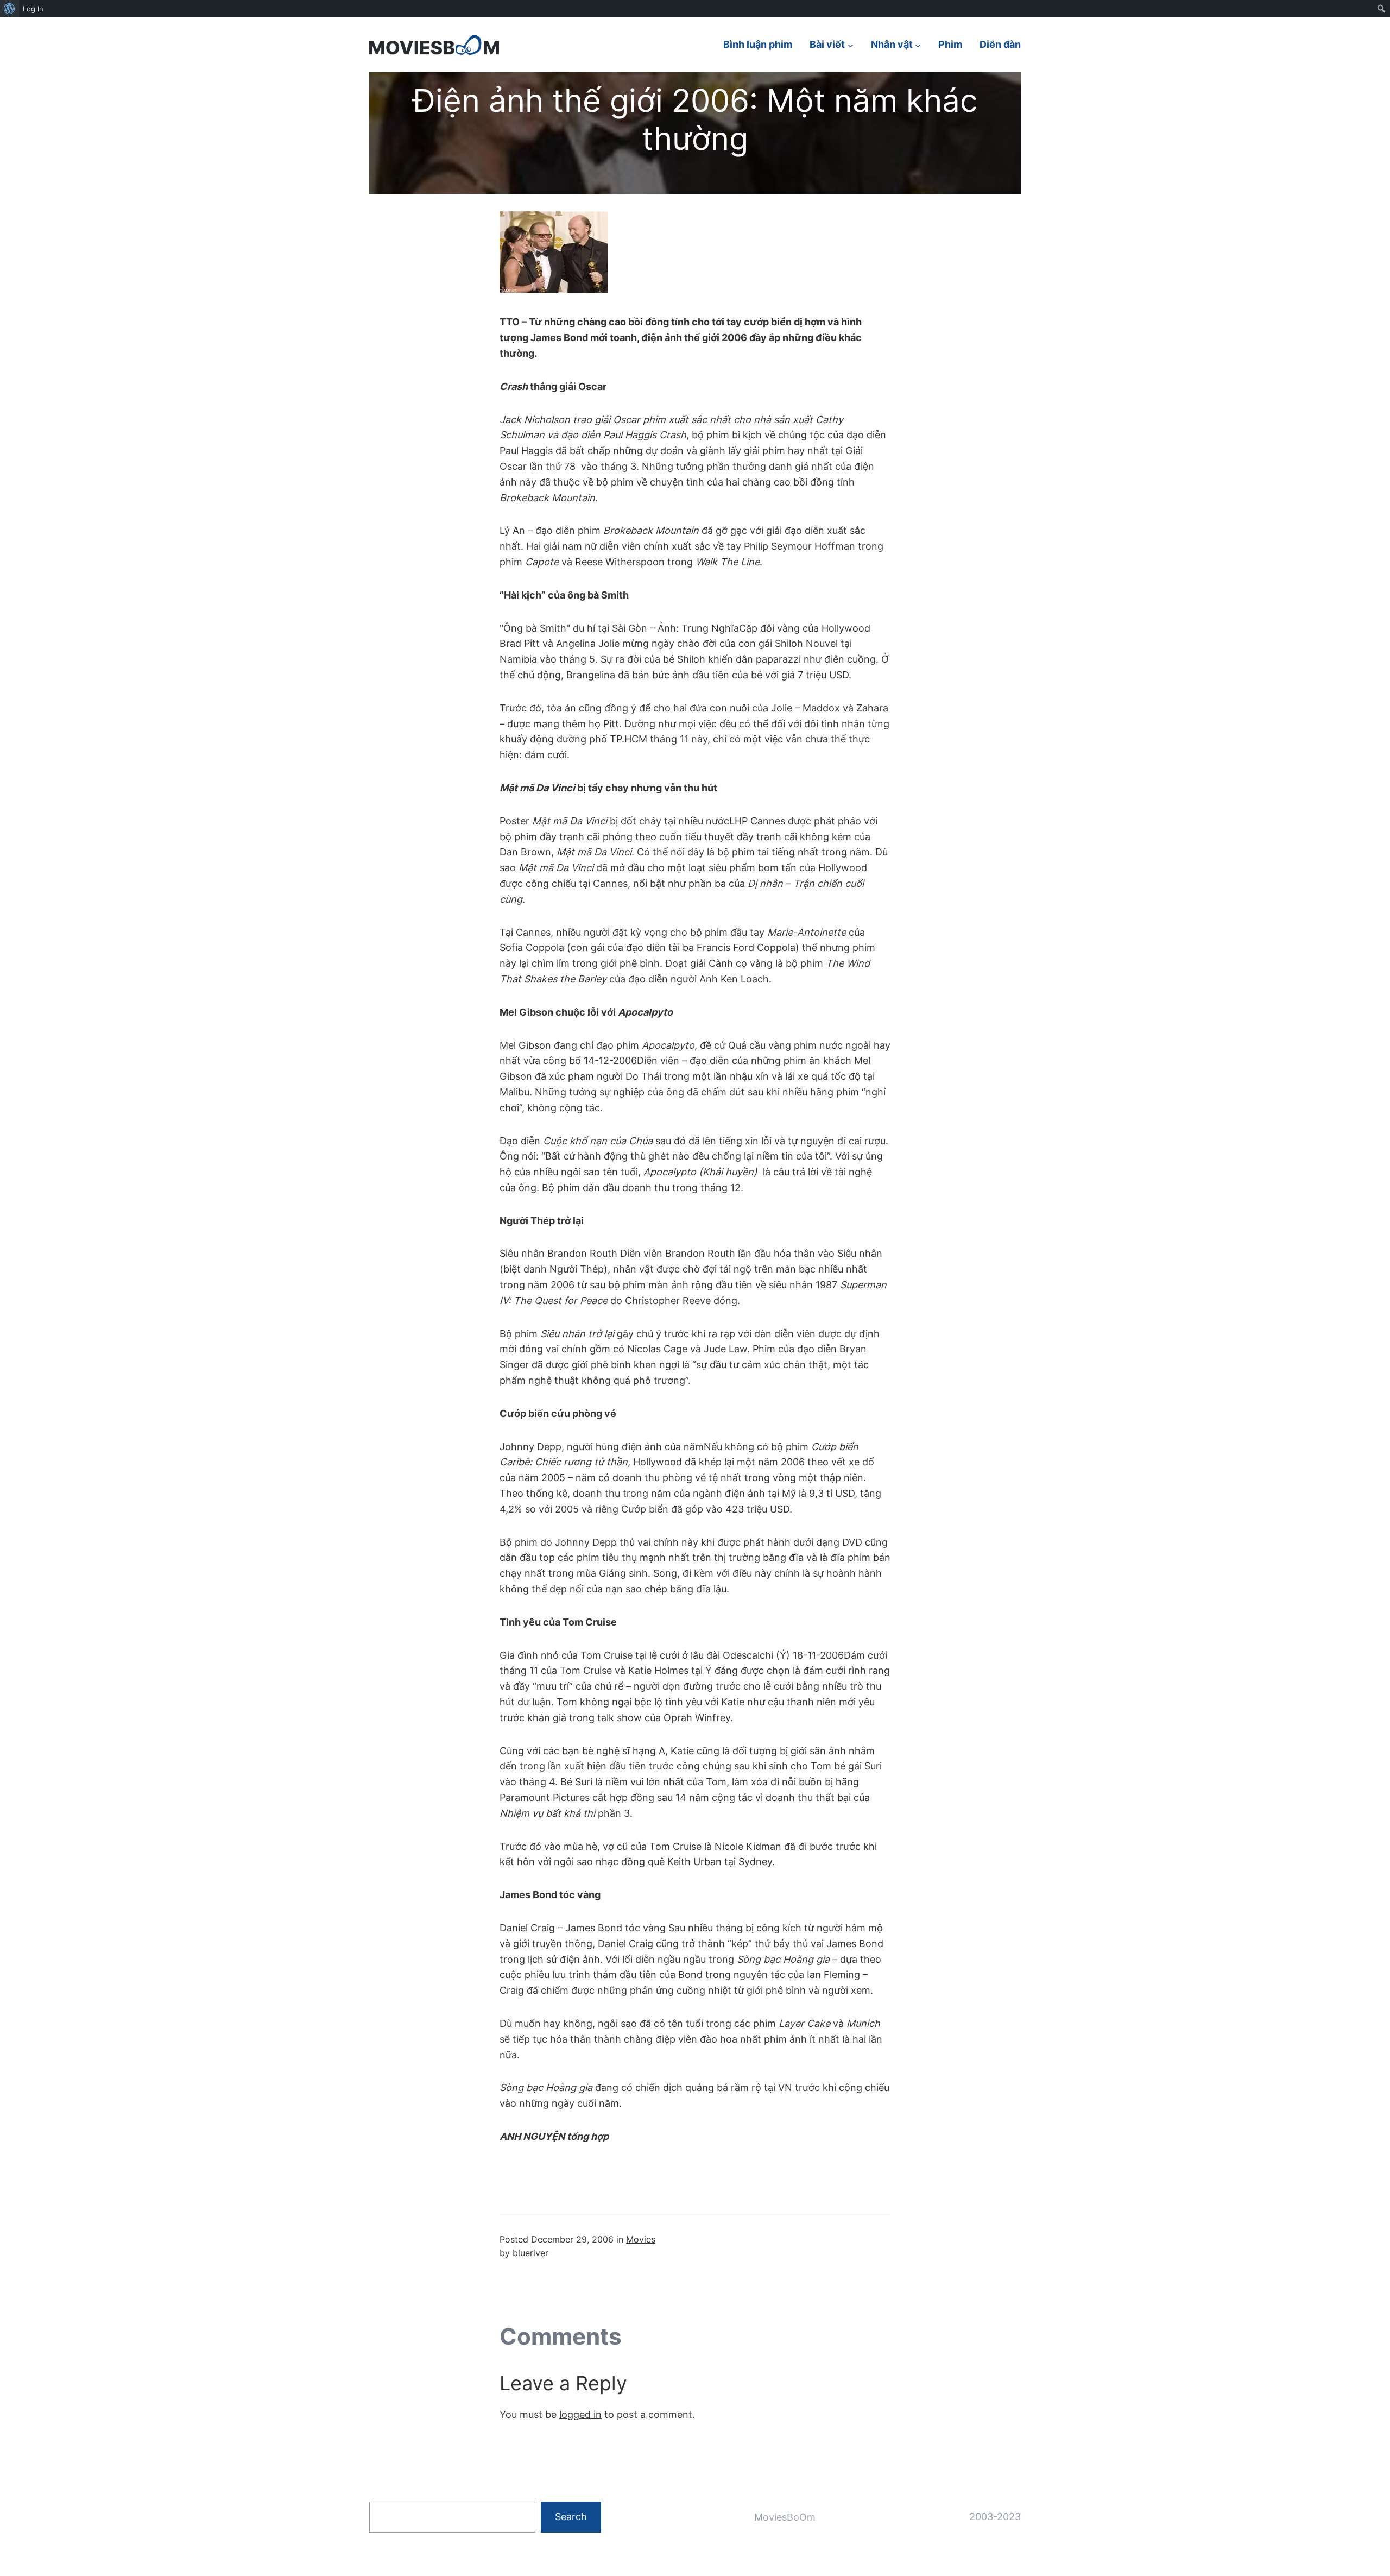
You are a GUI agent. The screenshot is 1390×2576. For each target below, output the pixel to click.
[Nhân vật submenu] (918, 45)
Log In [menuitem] (33, 9)
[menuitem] (10, 9)
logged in (580, 2414)
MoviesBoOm (785, 2517)
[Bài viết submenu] (851, 45)
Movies (641, 2239)
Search (571, 2517)
